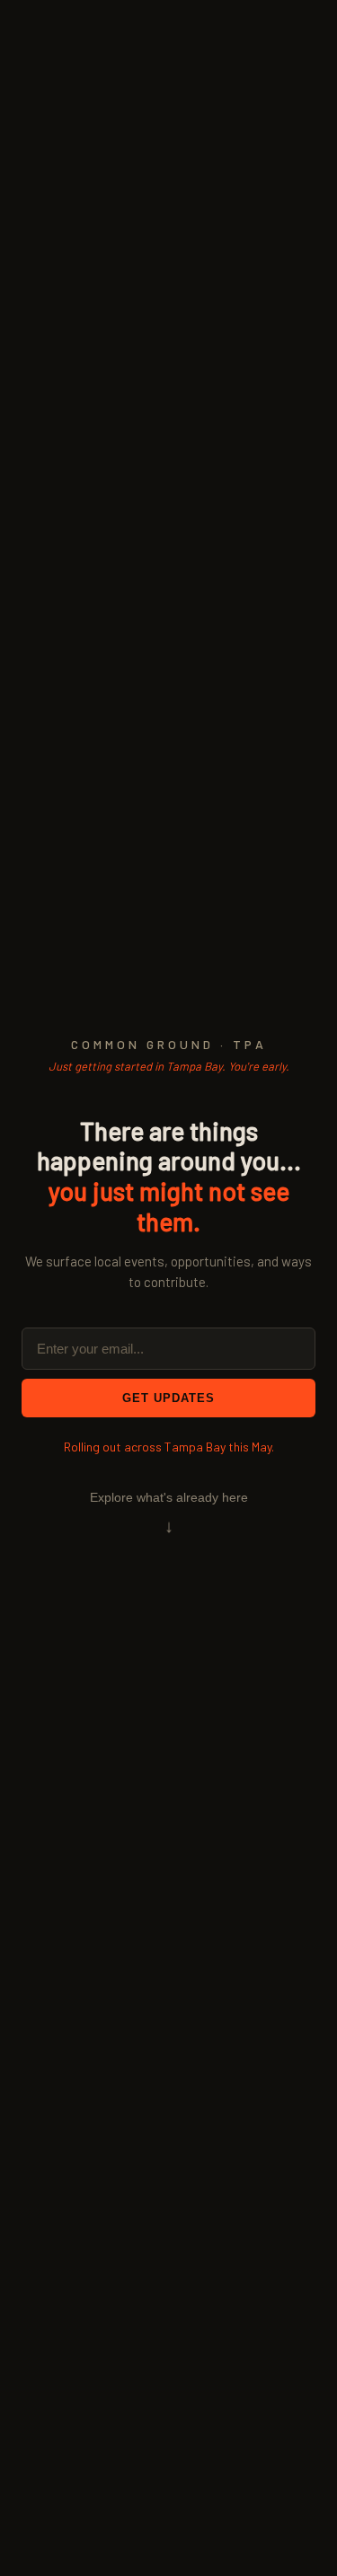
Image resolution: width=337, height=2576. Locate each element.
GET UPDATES (168, 1398)
